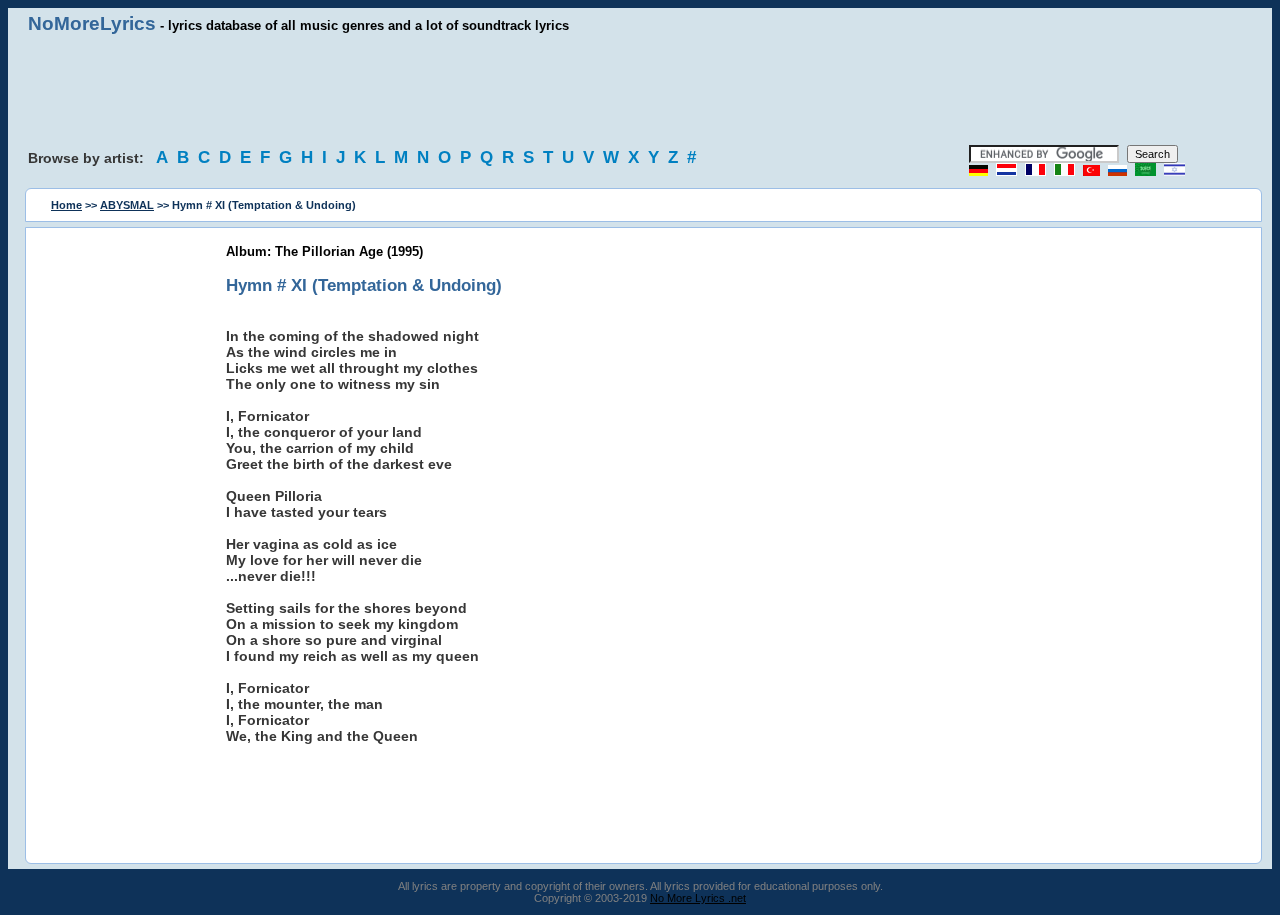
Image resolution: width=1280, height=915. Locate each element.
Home (66, 205)
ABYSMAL (127, 205)
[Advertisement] (640, 90)
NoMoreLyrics (92, 23)
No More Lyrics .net (698, 898)
